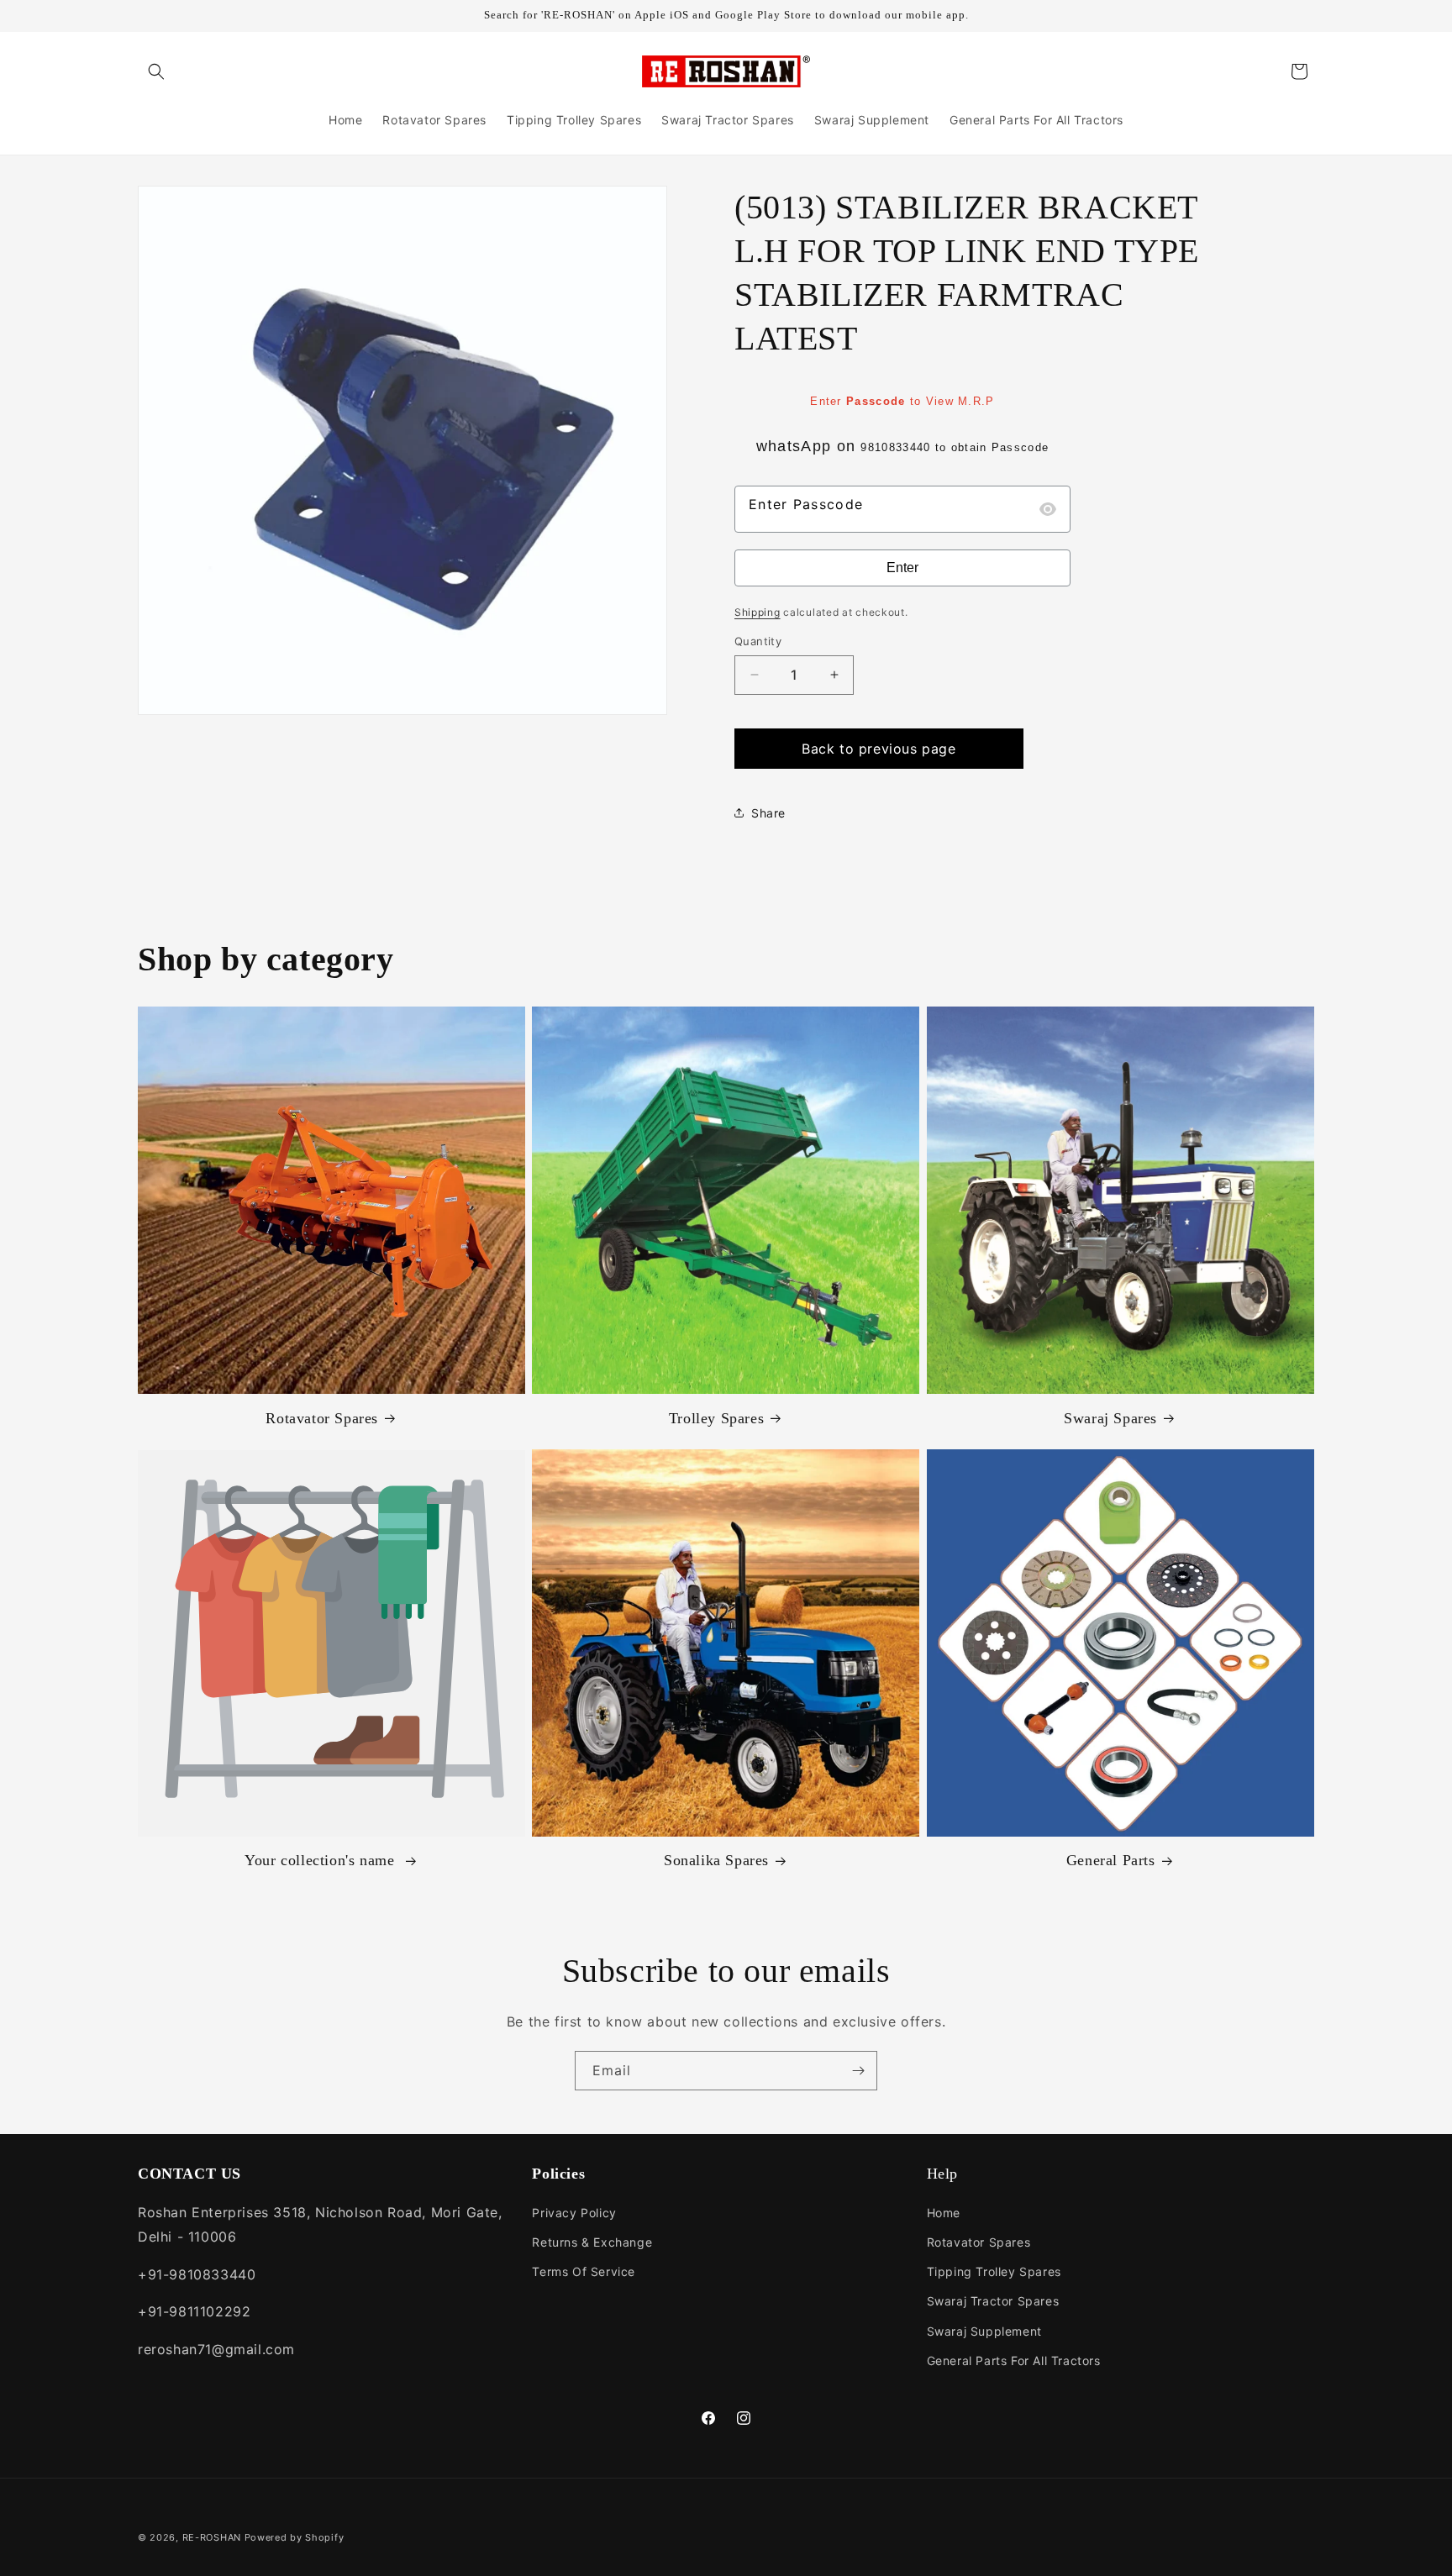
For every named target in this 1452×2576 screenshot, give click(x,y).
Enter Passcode (806, 504)
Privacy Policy (574, 2213)
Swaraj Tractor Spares (993, 2301)
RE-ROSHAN (212, 2537)
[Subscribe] (858, 2071)
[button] (156, 71)
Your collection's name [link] (322, 1860)
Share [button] (768, 813)
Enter (902, 568)
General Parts (1111, 1860)
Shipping (758, 612)
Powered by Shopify (295, 2537)
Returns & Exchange (592, 2242)
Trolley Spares (716, 1418)
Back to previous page (879, 749)
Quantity (758, 641)
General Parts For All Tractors (1014, 2360)
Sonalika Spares (716, 1860)
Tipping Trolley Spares (994, 2271)
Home (944, 2213)
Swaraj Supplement (984, 2331)
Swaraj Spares (1110, 1418)
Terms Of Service (584, 2271)
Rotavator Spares (322, 1418)
